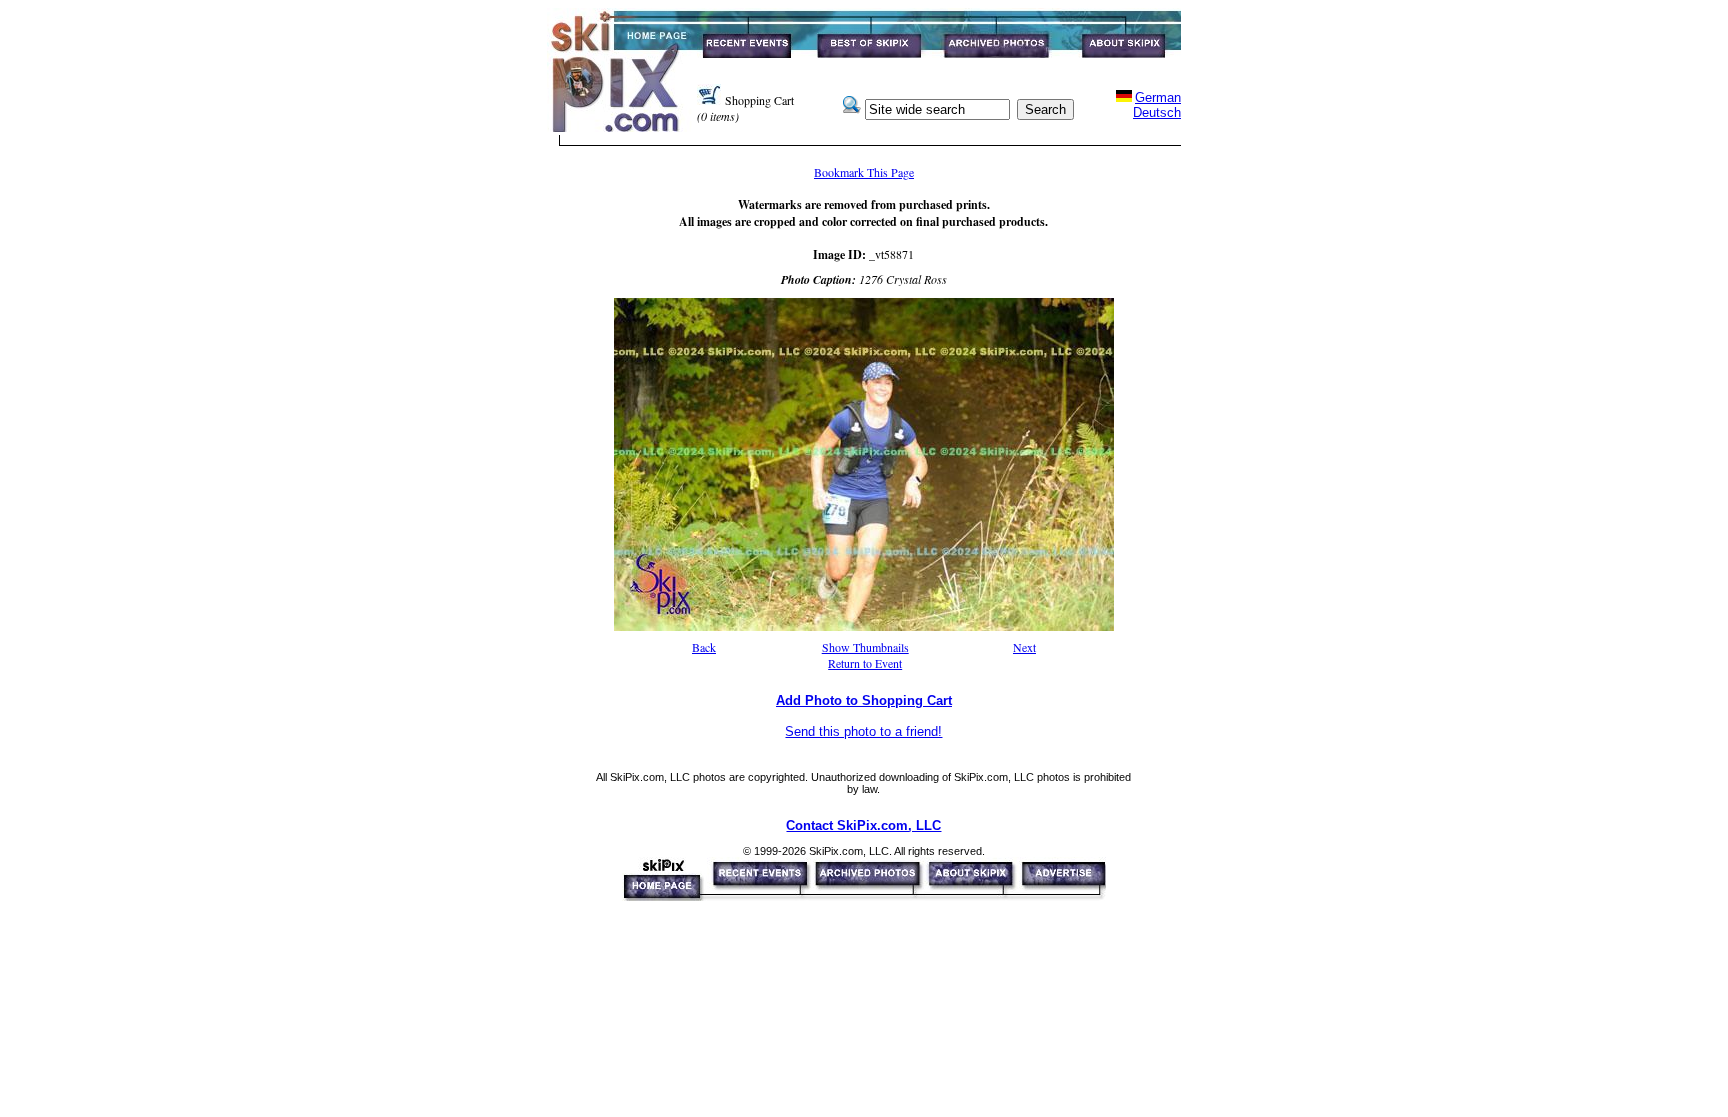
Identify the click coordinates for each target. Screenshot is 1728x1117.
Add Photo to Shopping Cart (864, 700)
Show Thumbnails (865, 647)
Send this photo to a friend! (863, 731)
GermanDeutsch (1157, 105)
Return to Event (865, 663)
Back (704, 647)
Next (1024, 647)
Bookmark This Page (864, 172)
